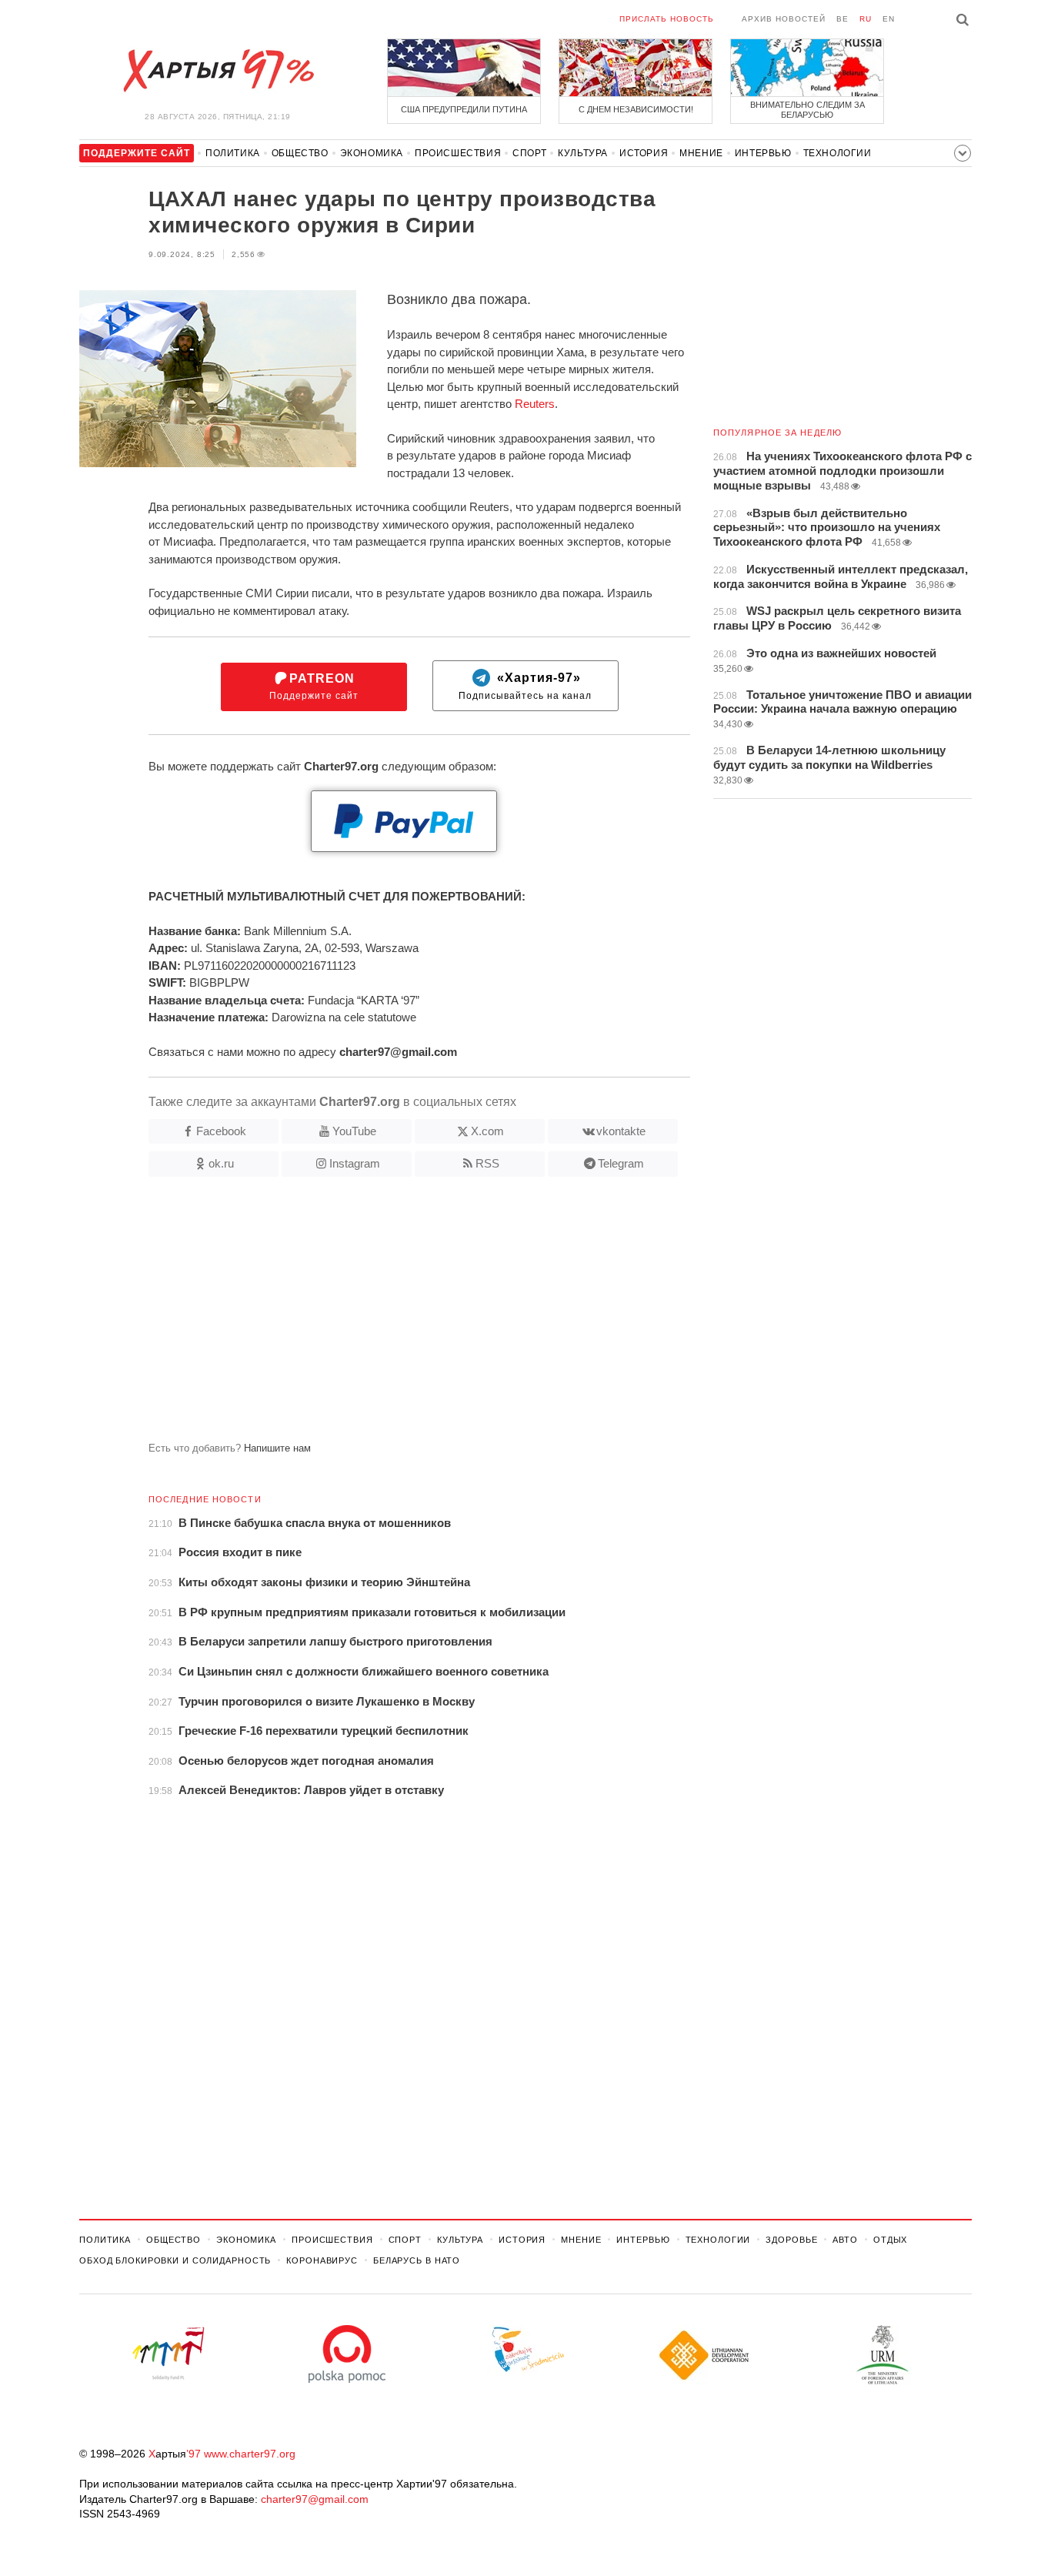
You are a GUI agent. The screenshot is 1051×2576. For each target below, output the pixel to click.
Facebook (221, 1131)
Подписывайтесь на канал (525, 687)
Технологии (837, 153)
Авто (845, 2240)
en (889, 19)
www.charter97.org (250, 2454)
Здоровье (791, 2240)
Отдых (890, 2240)
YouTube (354, 1131)
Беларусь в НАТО (417, 2260)
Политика (233, 153)
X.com (487, 1131)
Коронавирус (322, 2260)
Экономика (372, 153)
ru (866, 19)
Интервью (763, 153)
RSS (487, 1163)
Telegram (621, 1163)
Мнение (701, 153)
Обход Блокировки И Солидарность (175, 2260)
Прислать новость (667, 19)
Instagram (355, 1163)
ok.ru (221, 1163)
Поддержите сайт (314, 687)
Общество (300, 153)
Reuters (535, 404)
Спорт (529, 153)
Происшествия (458, 153)
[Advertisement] (385, 1315)
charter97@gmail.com (315, 2499)
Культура (583, 153)
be (842, 19)
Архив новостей (784, 19)
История (644, 153)
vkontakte (621, 1131)
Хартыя (218, 71)
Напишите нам (277, 1448)
